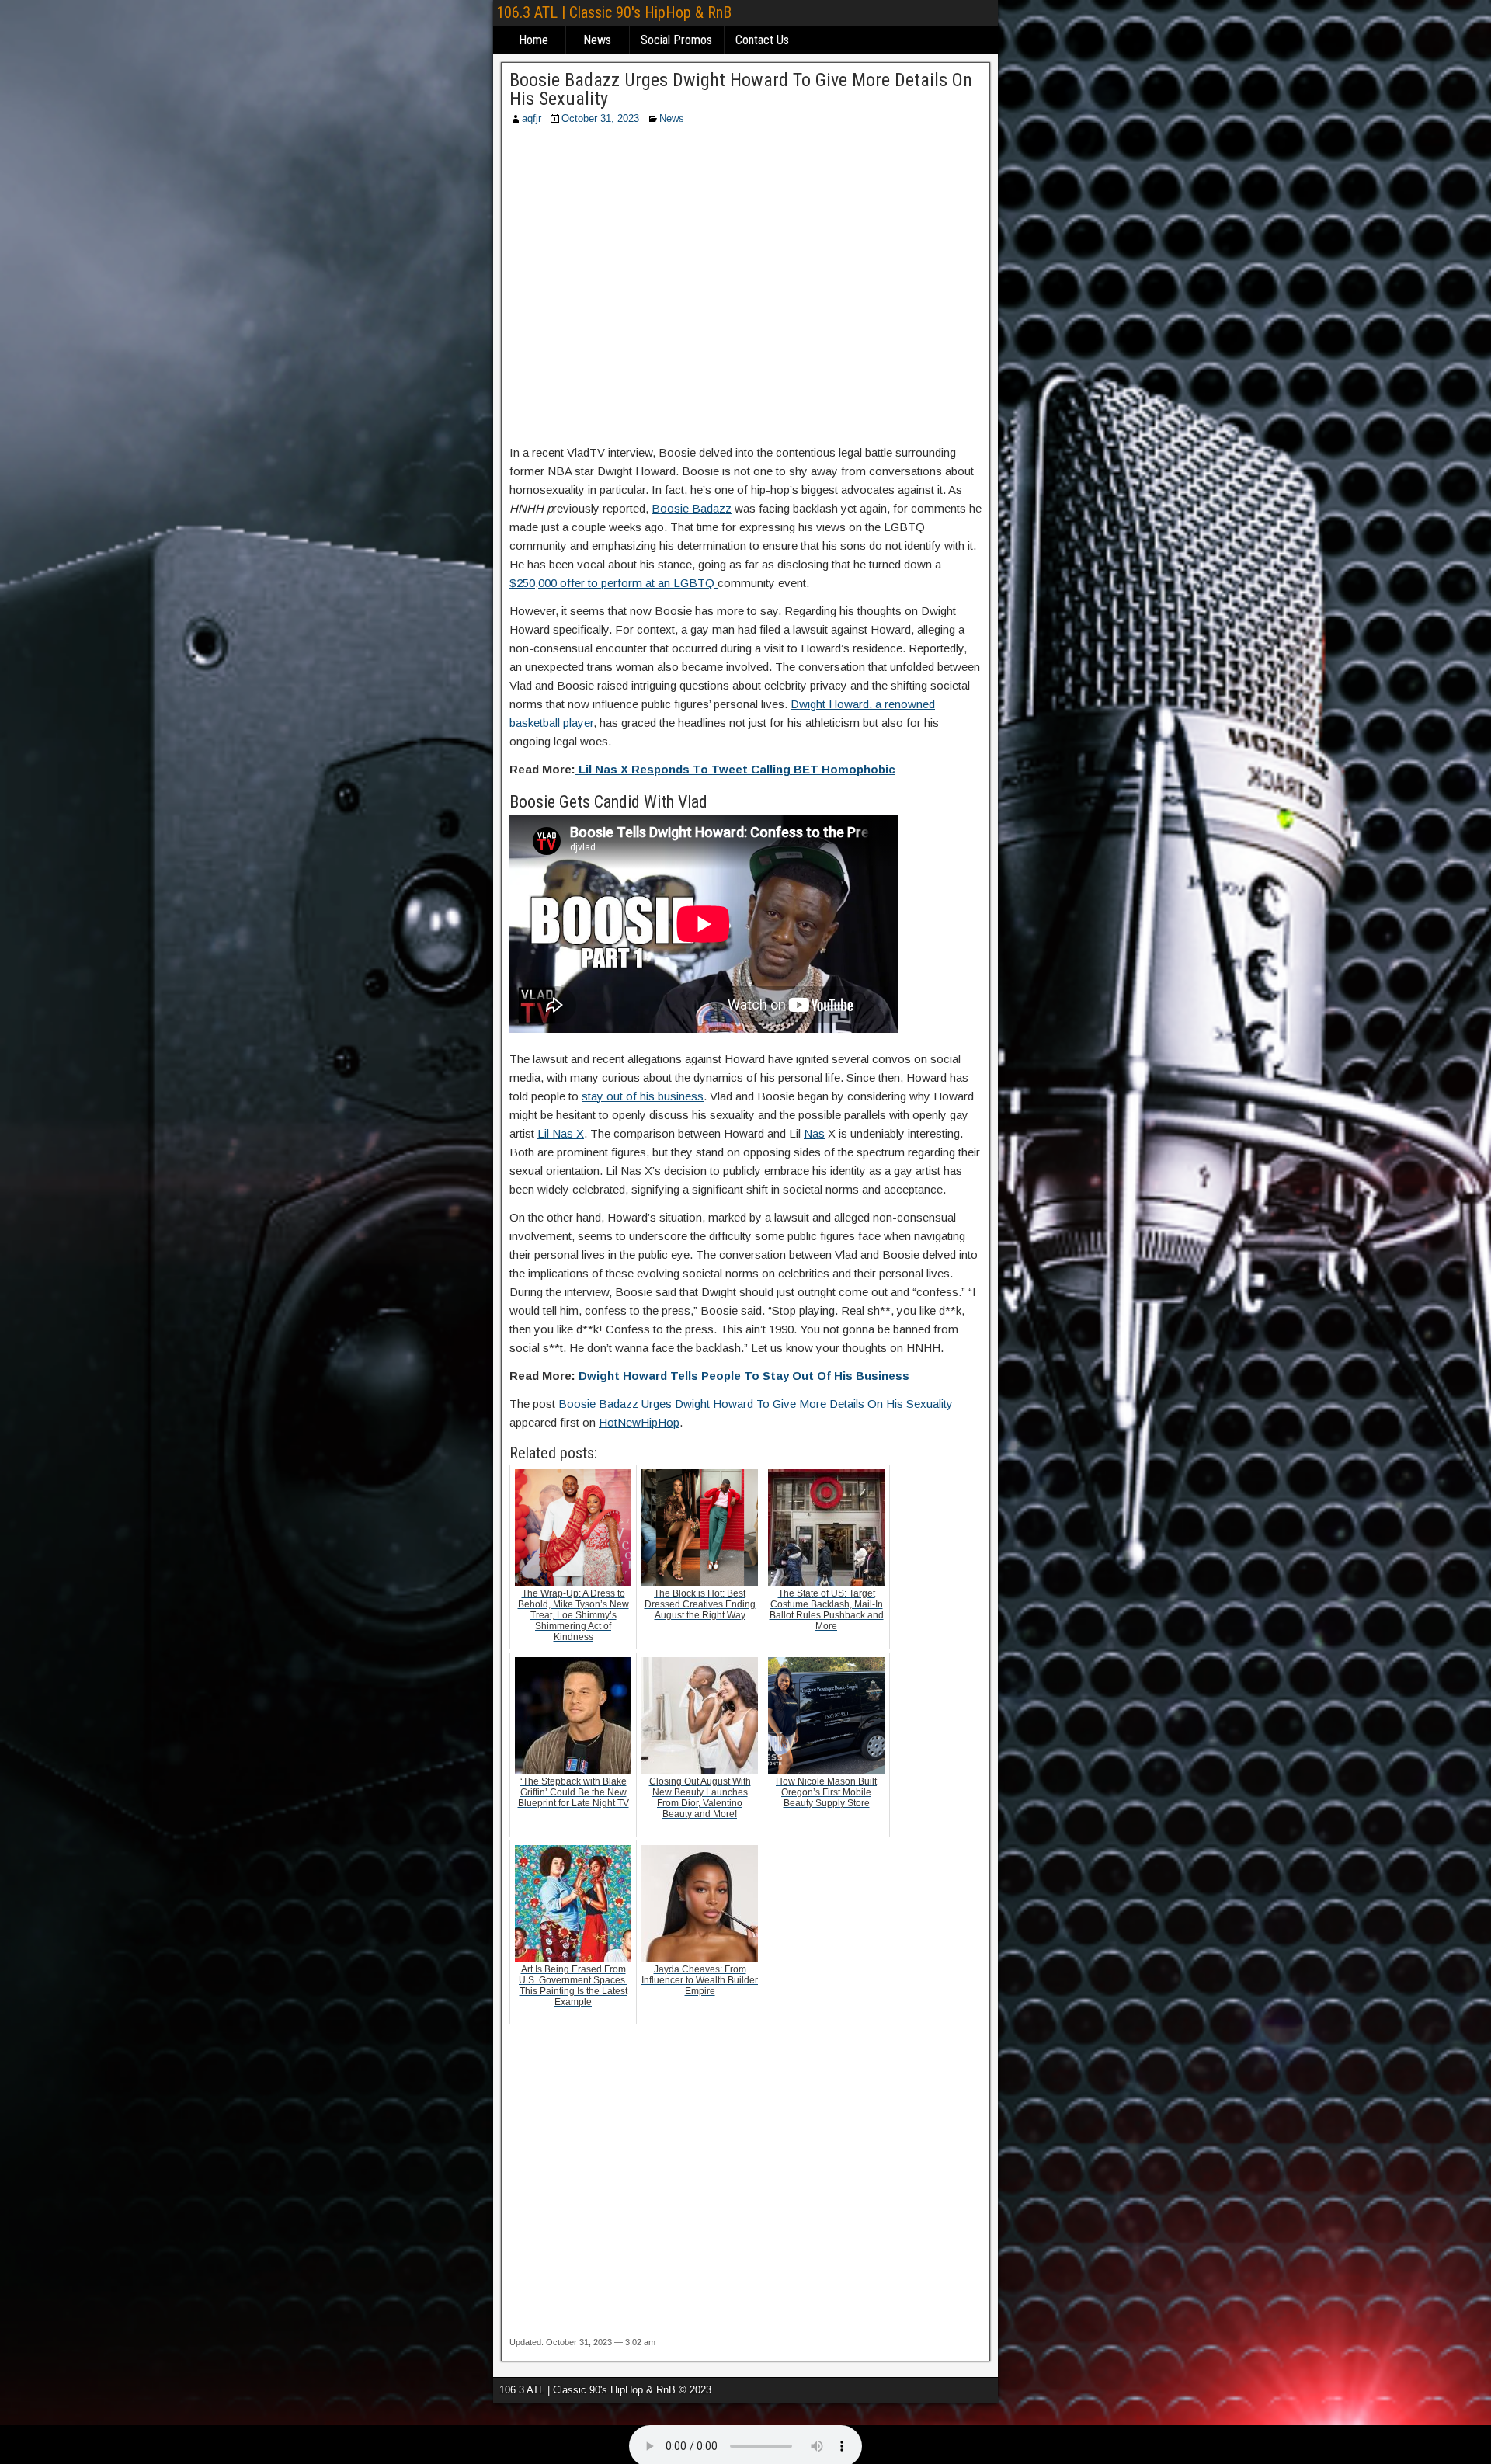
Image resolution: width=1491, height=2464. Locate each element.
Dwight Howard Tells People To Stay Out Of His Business (744, 1376)
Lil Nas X (561, 1133)
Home (533, 40)
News (597, 40)
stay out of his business (643, 1096)
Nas (814, 1133)
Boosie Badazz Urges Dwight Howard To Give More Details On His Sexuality (741, 89)
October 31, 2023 (600, 118)
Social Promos (676, 40)
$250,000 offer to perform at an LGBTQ (613, 583)
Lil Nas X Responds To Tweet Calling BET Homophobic (735, 769)
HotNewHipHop (639, 1422)
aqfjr (532, 118)
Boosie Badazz (692, 508)
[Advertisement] (745, 290)
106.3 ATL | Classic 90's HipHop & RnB (614, 12)
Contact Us (762, 40)
